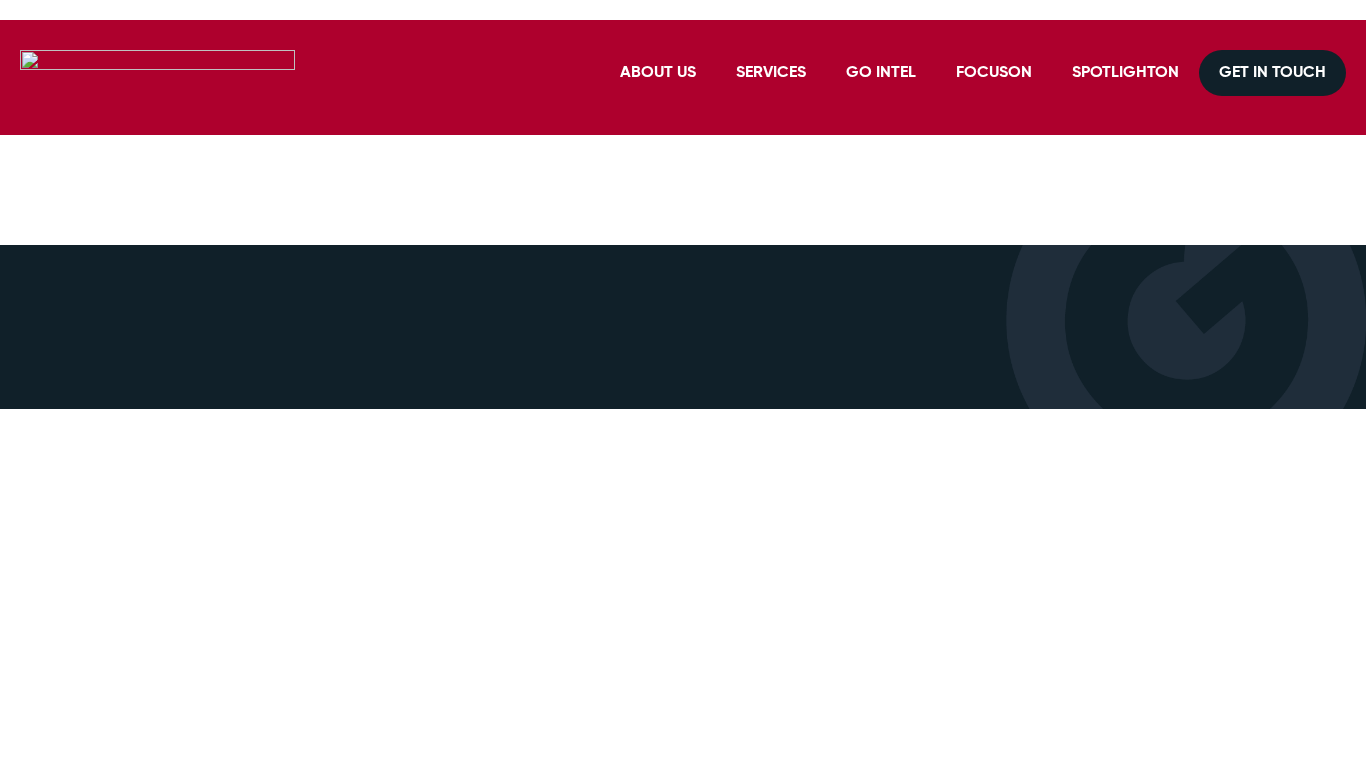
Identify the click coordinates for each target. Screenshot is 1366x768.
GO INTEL (881, 73)
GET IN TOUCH (1272, 73)
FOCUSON (994, 73)
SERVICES (771, 73)
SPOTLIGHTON (1125, 73)
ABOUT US (658, 73)
